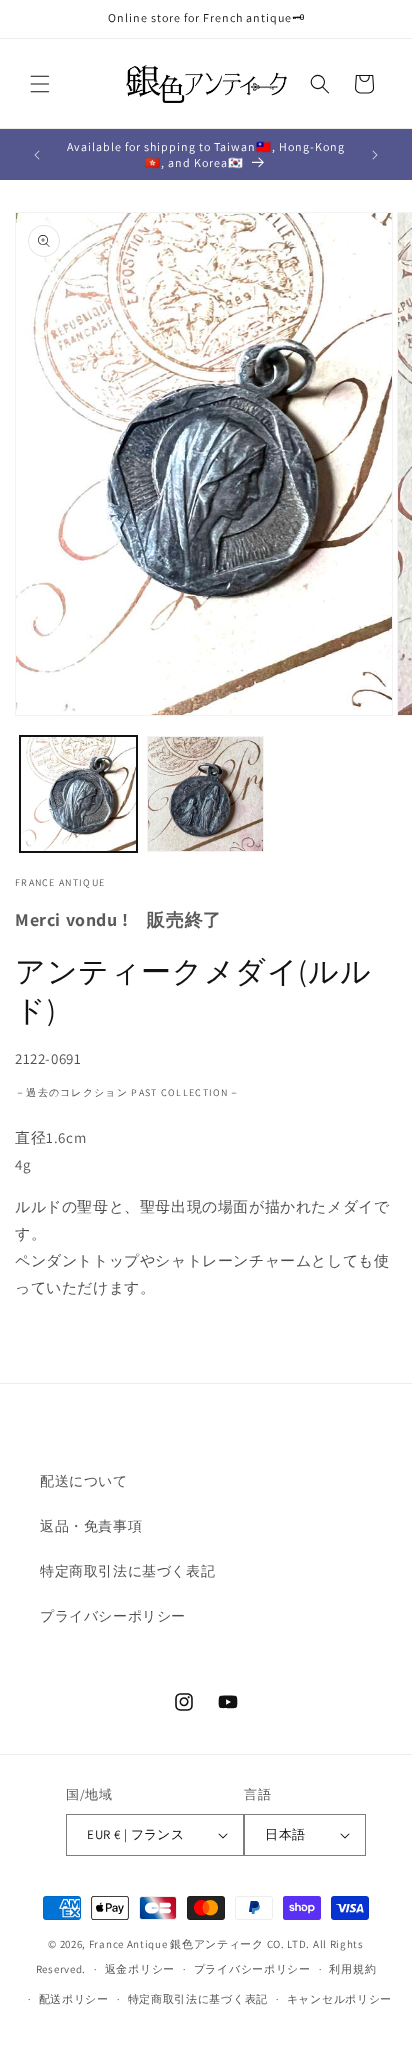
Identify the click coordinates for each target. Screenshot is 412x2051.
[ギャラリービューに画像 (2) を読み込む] (205, 794)
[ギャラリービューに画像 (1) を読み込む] (78, 794)
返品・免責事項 (91, 1526)
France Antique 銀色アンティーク (176, 1944)
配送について (84, 1481)
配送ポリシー (74, 1999)
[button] (40, 84)
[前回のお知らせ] (37, 155)
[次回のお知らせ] (375, 155)
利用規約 (352, 1969)
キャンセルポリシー (339, 1999)
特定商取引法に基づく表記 (127, 1571)
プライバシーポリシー (113, 1616)
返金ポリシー (140, 1969)
